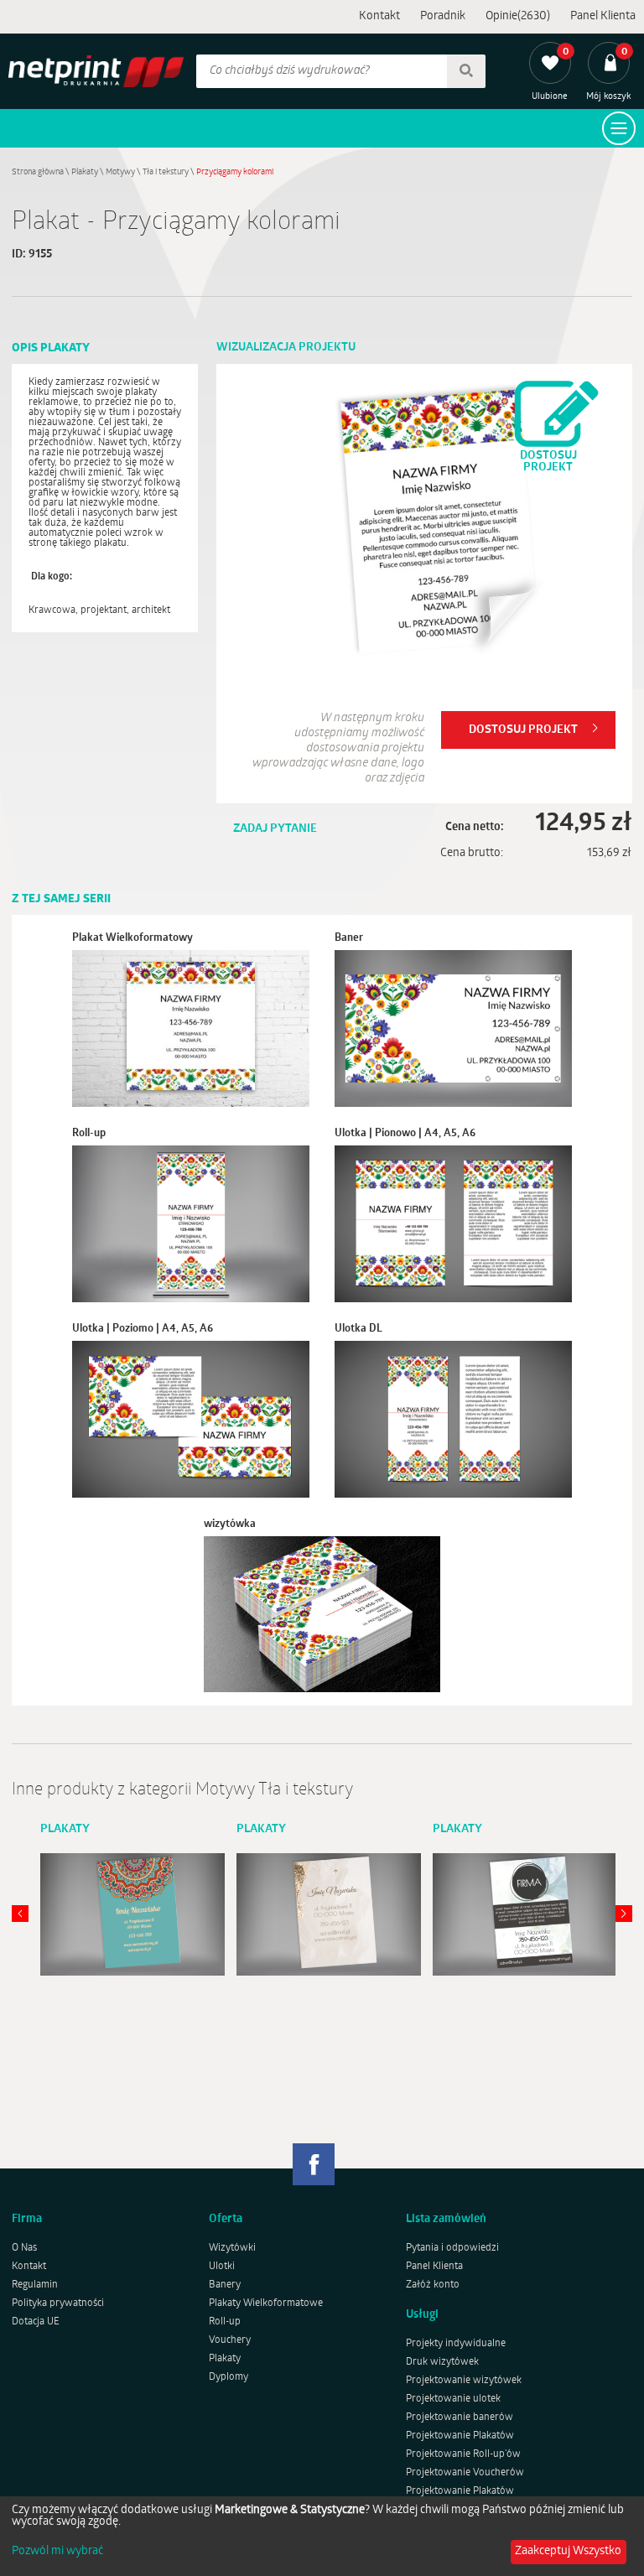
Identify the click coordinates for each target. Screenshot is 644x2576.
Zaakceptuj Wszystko (568, 2551)
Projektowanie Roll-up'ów (463, 2454)
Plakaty (85, 172)
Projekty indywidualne (456, 2344)
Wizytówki (232, 2248)
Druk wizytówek (442, 2362)
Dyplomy (229, 2377)
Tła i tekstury (166, 172)
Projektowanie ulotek (453, 2399)
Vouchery (230, 2340)
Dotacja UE (36, 2322)
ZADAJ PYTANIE (275, 829)
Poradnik (443, 16)
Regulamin (35, 2285)
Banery (225, 2285)
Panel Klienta (603, 16)
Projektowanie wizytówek (464, 2381)
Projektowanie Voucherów (465, 2473)
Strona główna (38, 172)
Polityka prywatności (58, 2303)
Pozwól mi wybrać (57, 2552)
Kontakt (379, 16)
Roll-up (225, 2322)
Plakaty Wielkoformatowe (266, 2303)
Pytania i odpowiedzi (452, 2248)
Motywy (120, 172)
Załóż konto (433, 2285)
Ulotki (222, 2267)
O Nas (24, 2248)
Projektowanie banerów (460, 2418)
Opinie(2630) (518, 16)
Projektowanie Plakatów (460, 2436)
